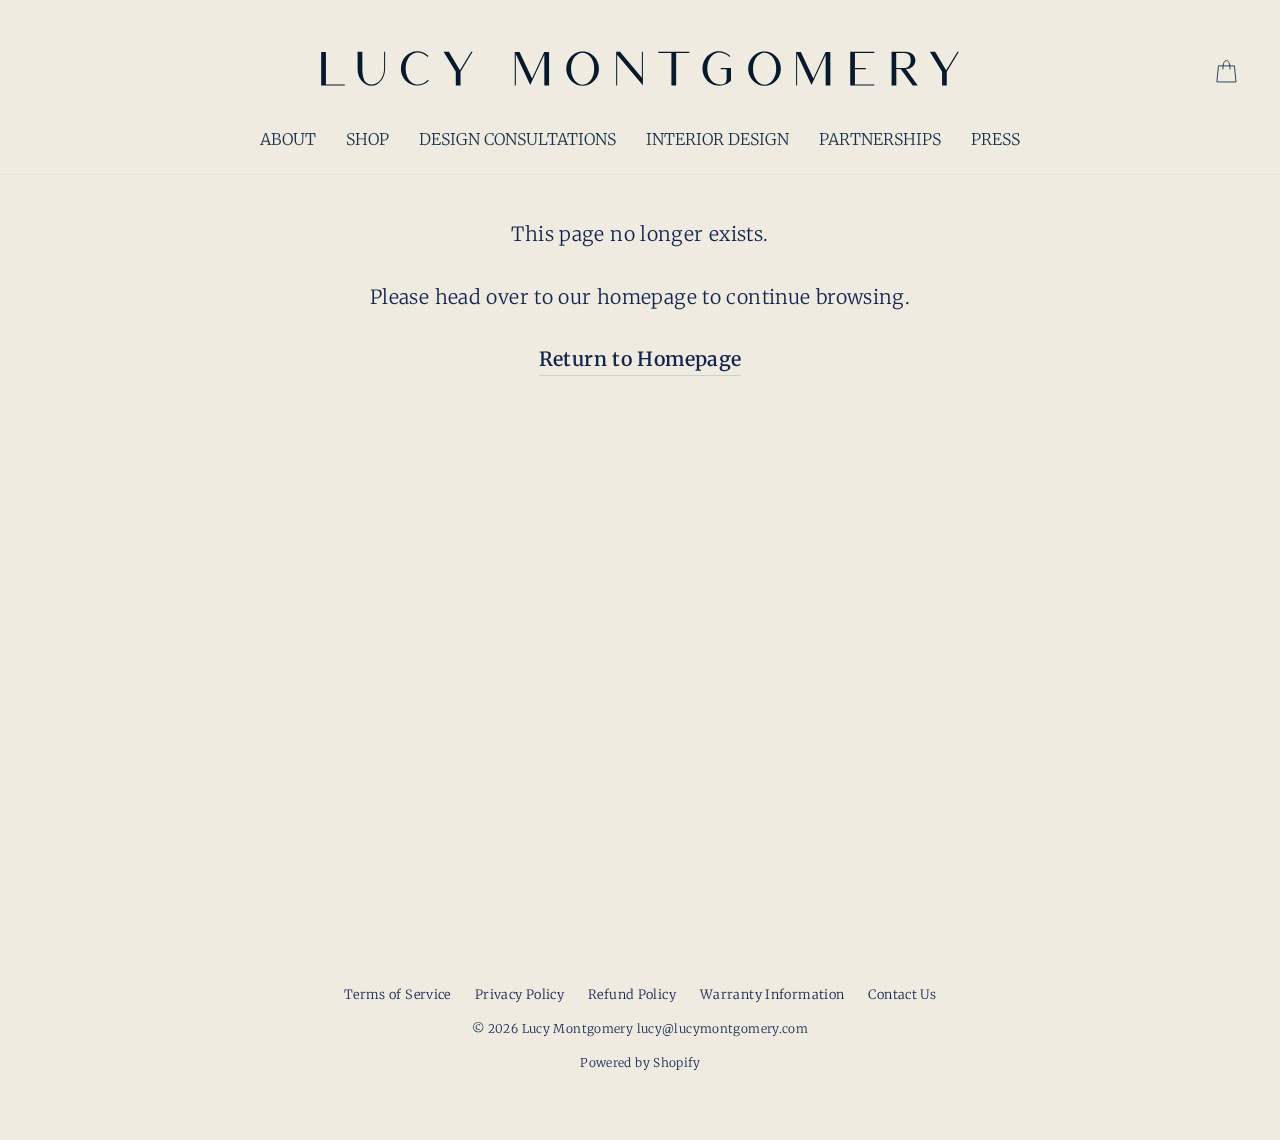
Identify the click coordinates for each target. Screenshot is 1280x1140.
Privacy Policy (519, 994)
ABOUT (288, 139)
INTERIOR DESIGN (717, 139)
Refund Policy (632, 994)
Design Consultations (517, 139)
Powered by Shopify (640, 1062)
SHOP (367, 139)
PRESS (995, 139)
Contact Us (902, 994)
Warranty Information (772, 994)
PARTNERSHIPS (880, 139)
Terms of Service (397, 994)
